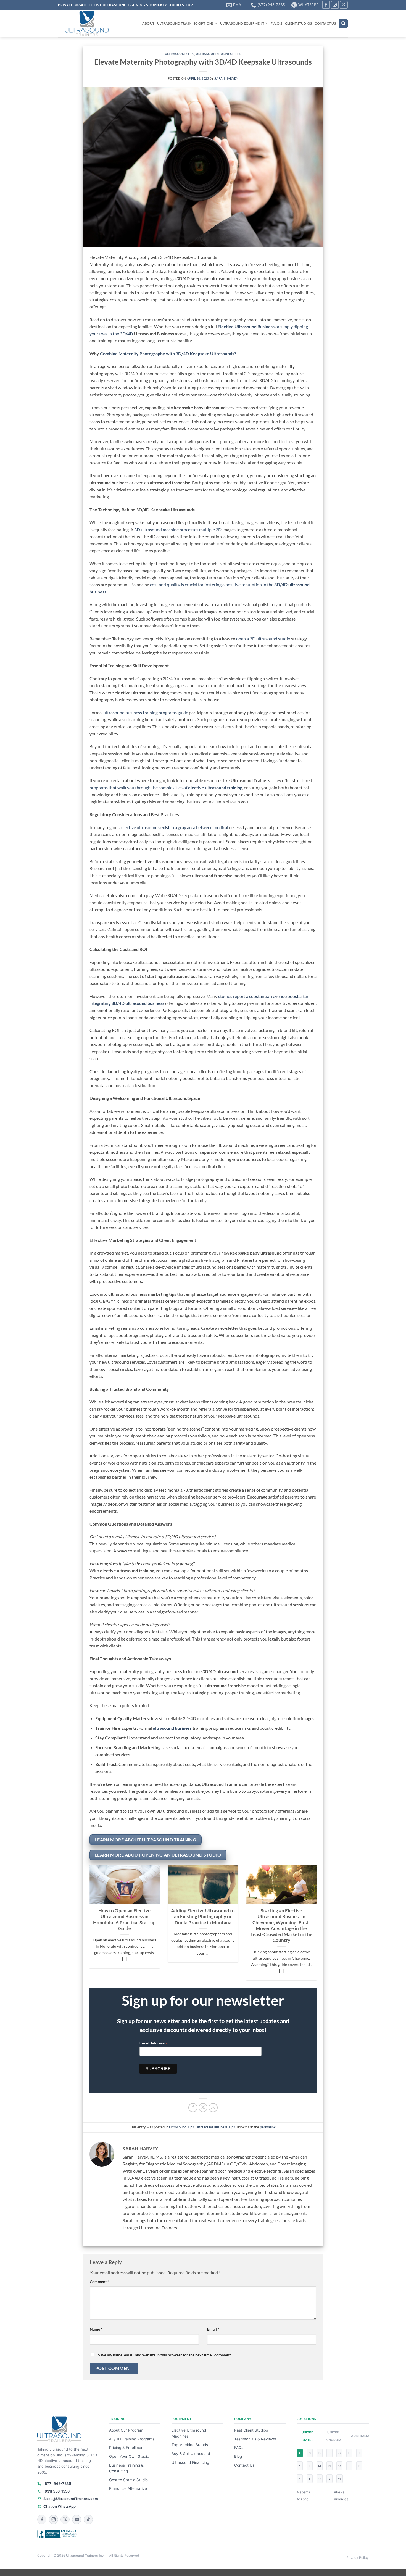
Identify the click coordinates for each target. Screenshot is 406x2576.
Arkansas (341, 2499)
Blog (238, 2456)
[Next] (318, 1926)
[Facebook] (42, 2520)
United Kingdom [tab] (333, 2436)
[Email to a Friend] (213, 2108)
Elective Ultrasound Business (246, 326)
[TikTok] (88, 2520)
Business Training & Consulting (126, 2468)
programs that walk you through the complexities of (166, 788)
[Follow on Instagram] (335, 5)
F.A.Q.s (276, 23)
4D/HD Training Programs (132, 2439)
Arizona (303, 2499)
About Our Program (126, 2430)
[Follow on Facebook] (326, 5)
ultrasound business (172, 1728)
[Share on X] (203, 2108)
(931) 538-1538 (56, 2491)
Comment (99, 2282)
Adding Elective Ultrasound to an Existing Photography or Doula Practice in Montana (203, 1917)
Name (96, 2329)
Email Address (154, 2043)
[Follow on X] (344, 5)
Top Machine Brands (190, 2445)
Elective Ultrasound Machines (189, 2433)
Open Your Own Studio (129, 2456)
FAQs (239, 2448)
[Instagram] (53, 2520)
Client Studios (298, 23)
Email (213, 2329)
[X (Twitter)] (65, 2520)
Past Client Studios (251, 2430)
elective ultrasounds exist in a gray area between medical (175, 827)
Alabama (303, 2492)
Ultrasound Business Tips (218, 54)
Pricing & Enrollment (127, 2448)
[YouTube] (77, 2520)
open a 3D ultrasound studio (263, 639)
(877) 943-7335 (57, 2483)
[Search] (343, 24)
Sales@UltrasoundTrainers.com (71, 2499)
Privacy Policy (358, 2558)
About (148, 23)
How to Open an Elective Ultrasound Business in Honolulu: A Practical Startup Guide (124, 1920)
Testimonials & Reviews (255, 2439)
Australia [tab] (358, 2436)
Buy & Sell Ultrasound (191, 2454)
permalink (268, 2127)
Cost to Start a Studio (128, 2480)
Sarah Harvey (226, 78)
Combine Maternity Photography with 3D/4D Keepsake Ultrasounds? (168, 353)
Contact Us (325, 23)
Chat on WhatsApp (60, 2506)
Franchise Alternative (128, 2488)
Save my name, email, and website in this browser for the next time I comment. (165, 2355)
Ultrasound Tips (180, 54)
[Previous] (88, 1926)
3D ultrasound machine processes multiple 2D (178, 529)
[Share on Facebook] (193, 2108)
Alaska (339, 2492)
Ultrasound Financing (190, 2462)
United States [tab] (308, 2436)
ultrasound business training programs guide (146, 712)
